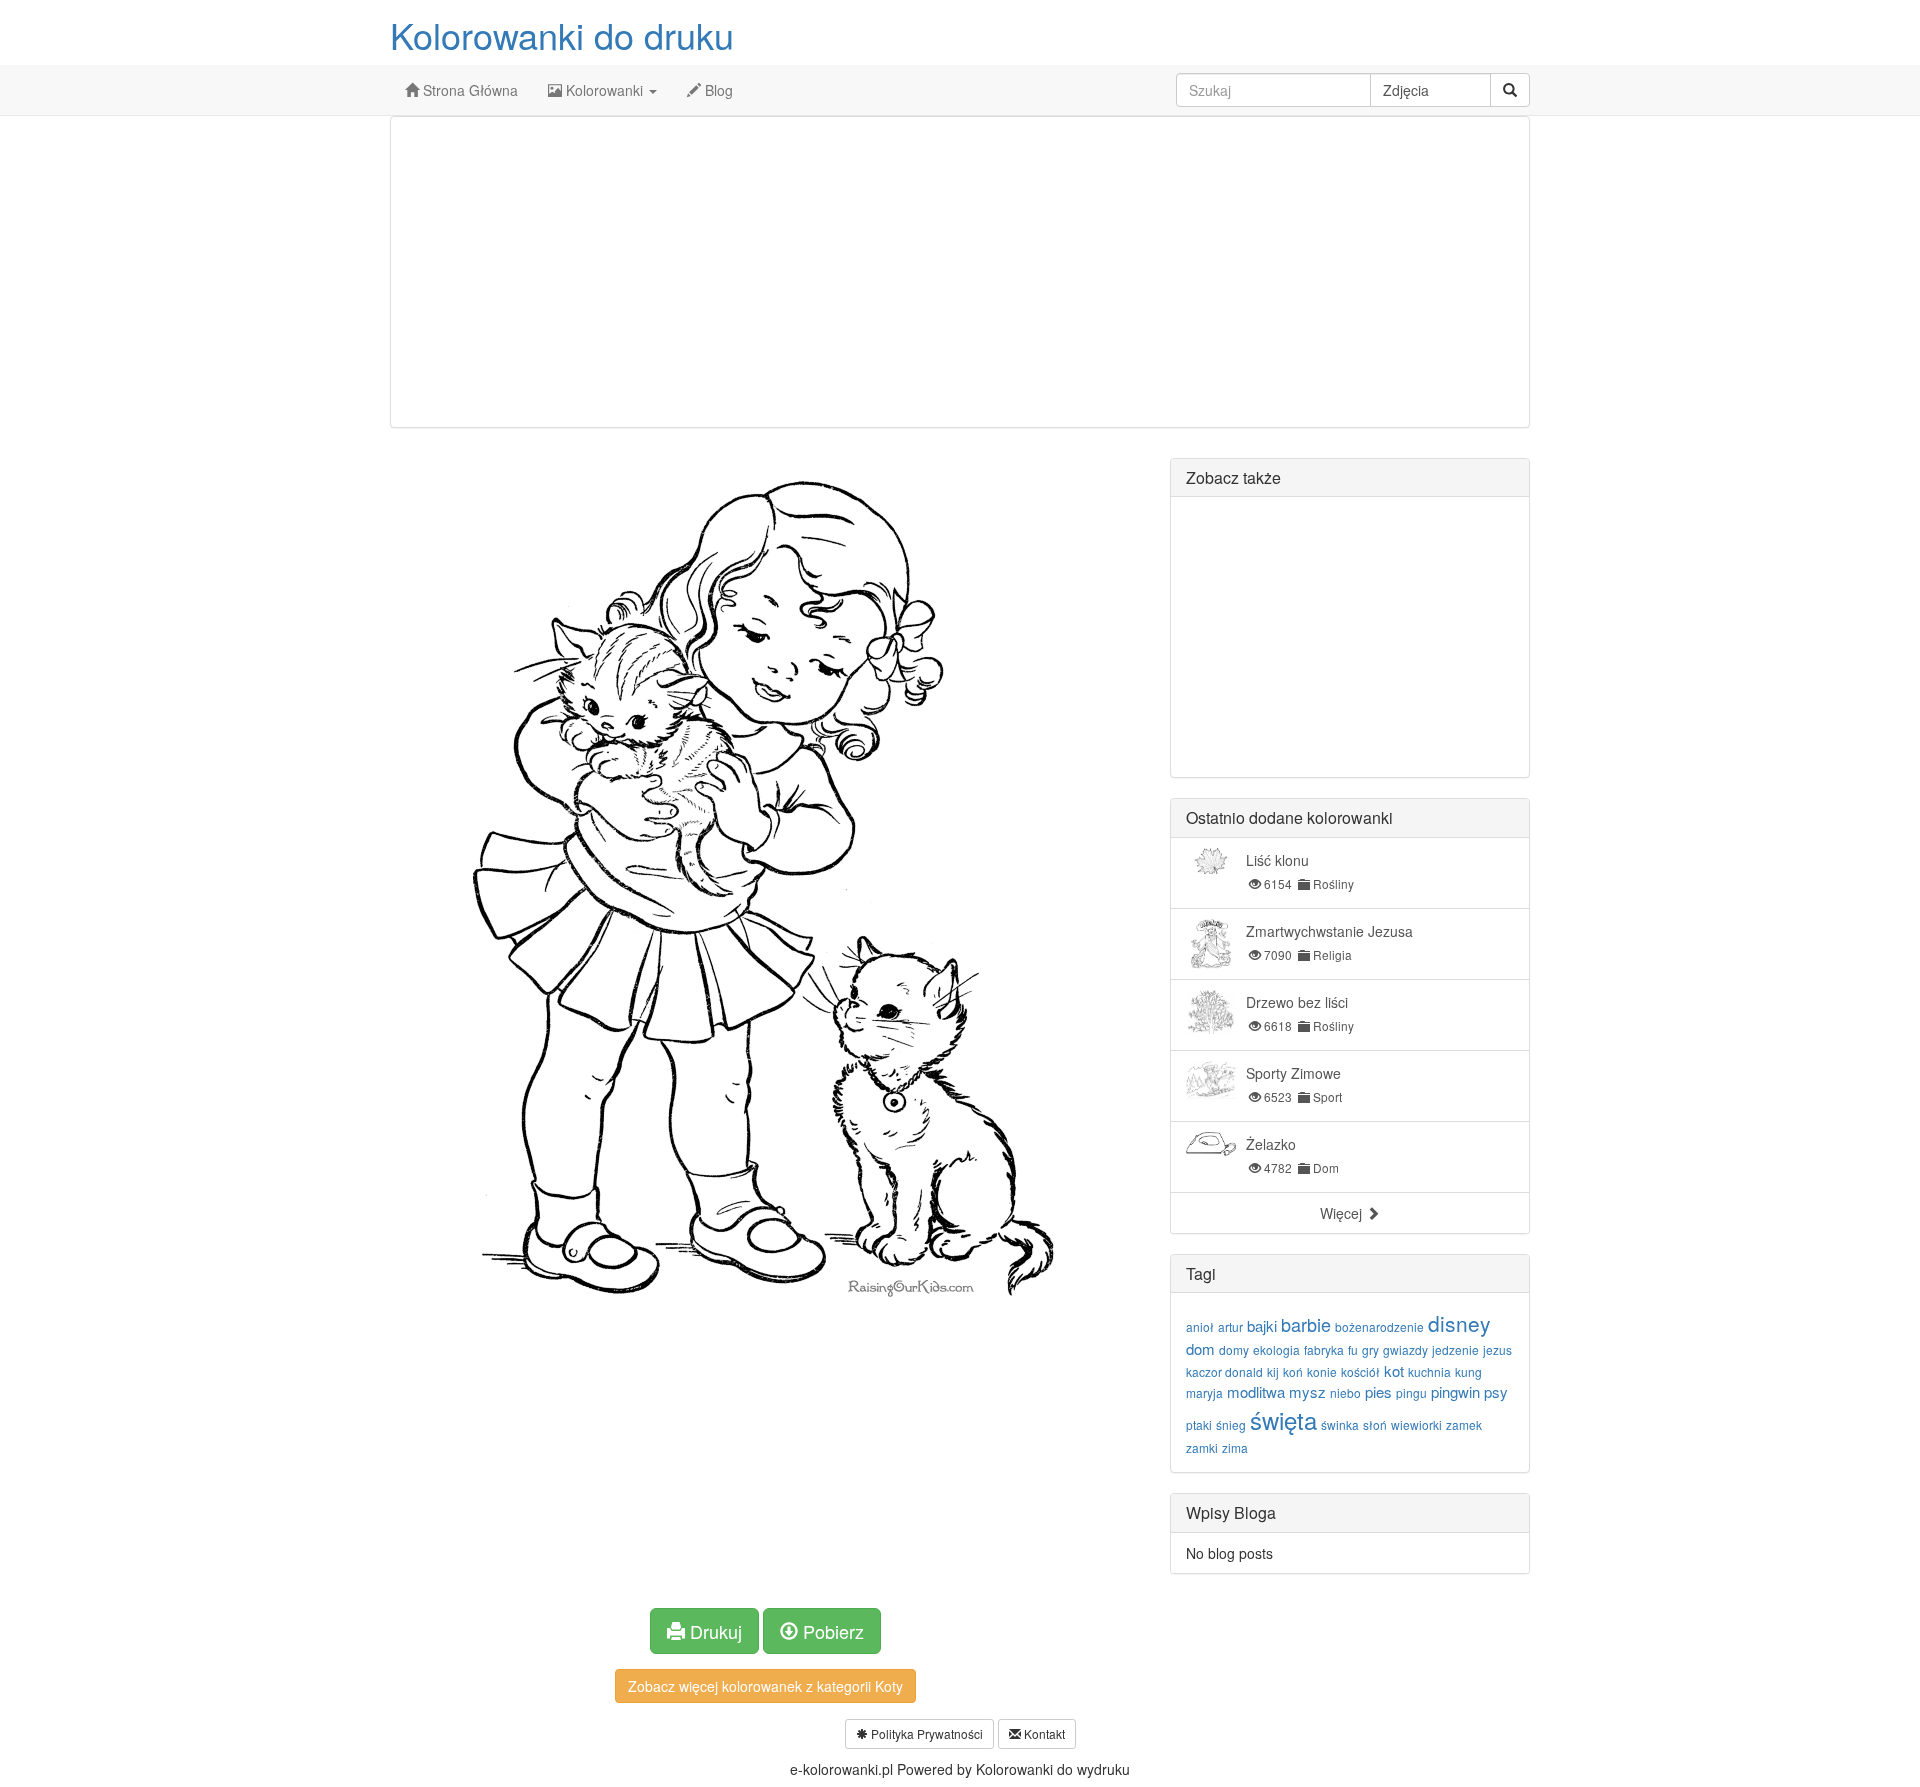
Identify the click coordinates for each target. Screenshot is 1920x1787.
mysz (1307, 1391)
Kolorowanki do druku (562, 34)
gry (1370, 1349)
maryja (1204, 1392)
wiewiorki (1416, 1424)
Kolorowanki (604, 90)
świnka (1340, 1424)
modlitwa (1256, 1391)
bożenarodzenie (1379, 1326)
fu (1353, 1349)
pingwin (1455, 1391)
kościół (1360, 1371)
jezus (1497, 1349)
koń (1293, 1371)
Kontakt (1043, 1733)
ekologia (1276, 1349)
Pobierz (831, 1631)
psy (1496, 1391)
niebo (1345, 1392)
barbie (1306, 1324)
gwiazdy (1405, 1349)
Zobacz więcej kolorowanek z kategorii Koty (765, 1686)
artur (1230, 1326)
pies (1378, 1391)
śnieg (1231, 1424)
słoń (1375, 1424)
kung (1468, 1371)
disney (1459, 1323)
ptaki (1199, 1424)
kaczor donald (1224, 1371)
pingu (1411, 1392)
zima (1235, 1447)
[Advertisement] (960, 272)
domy (1234, 1349)
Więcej (1343, 1213)
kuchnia (1429, 1371)
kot (1394, 1370)
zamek (1464, 1424)
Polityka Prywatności (925, 1733)
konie (1322, 1371)
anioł (1200, 1326)
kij (1273, 1371)
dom (1200, 1348)
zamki (1202, 1447)
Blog (717, 90)
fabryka (1324, 1349)
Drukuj (713, 1631)
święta (1283, 1419)
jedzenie (1455, 1349)
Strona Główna (468, 90)
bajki (1262, 1325)
